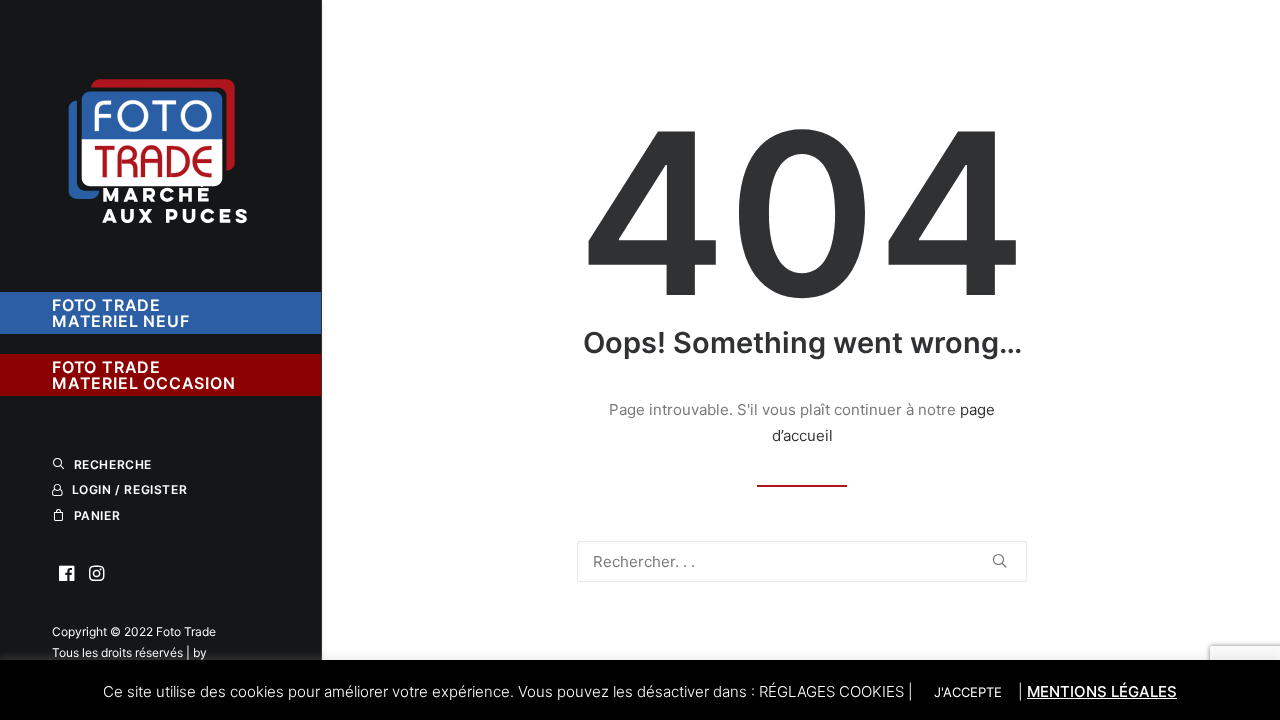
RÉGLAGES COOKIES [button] (831, 691)
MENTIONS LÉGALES (1102, 691)
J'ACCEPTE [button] (968, 692)
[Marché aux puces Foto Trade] (159, 136)
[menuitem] (67, 574)
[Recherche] (802, 561)
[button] (67, 574)
